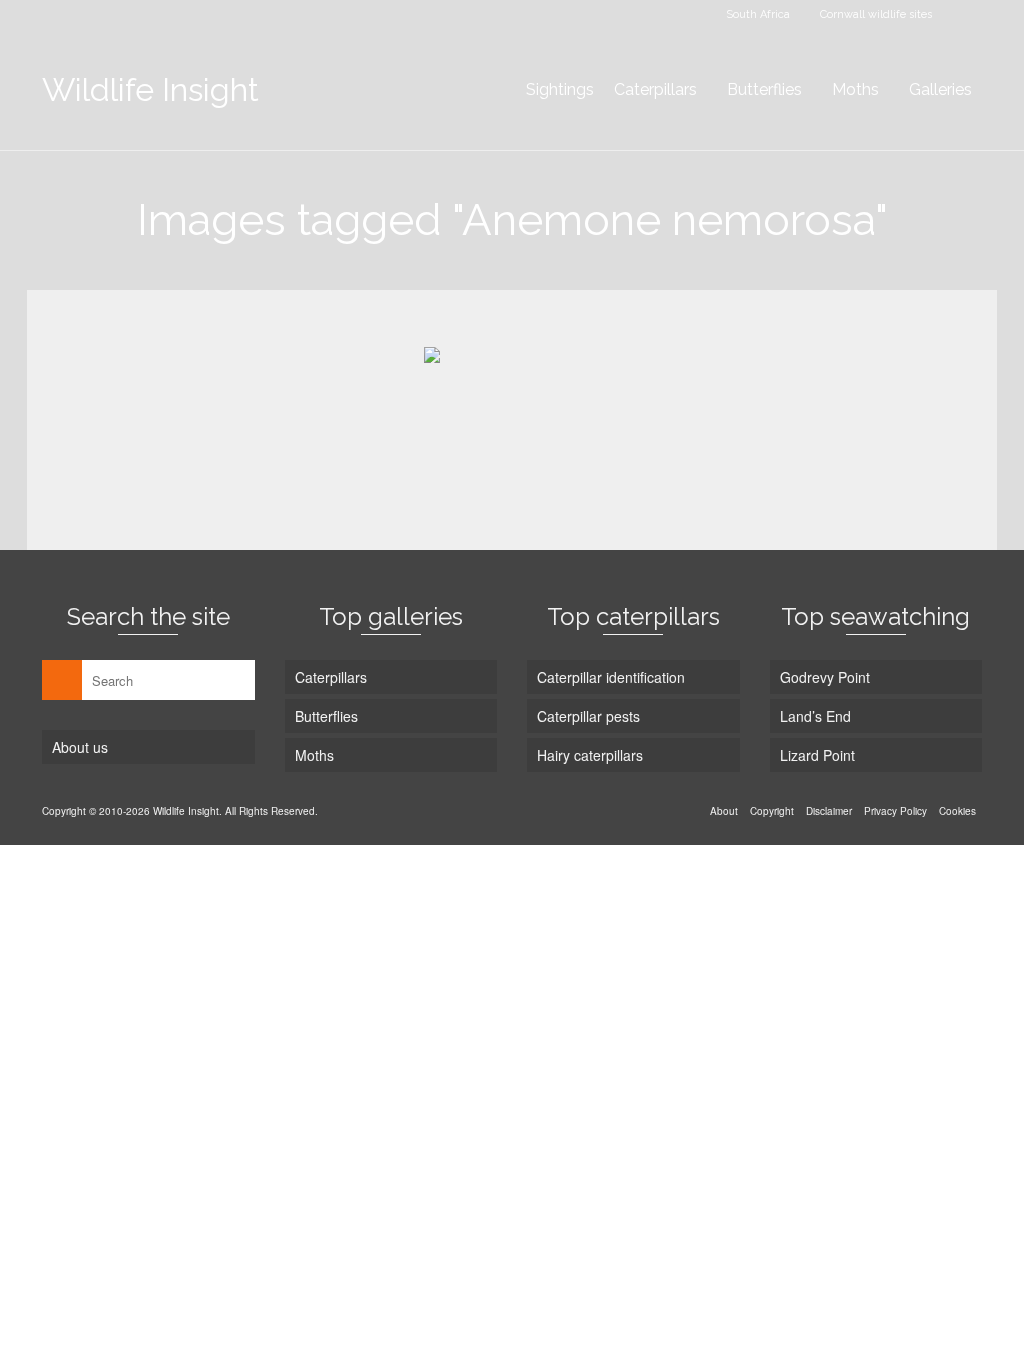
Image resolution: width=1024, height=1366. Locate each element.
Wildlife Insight (150, 89)
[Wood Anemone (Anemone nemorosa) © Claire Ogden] (512, 412)
